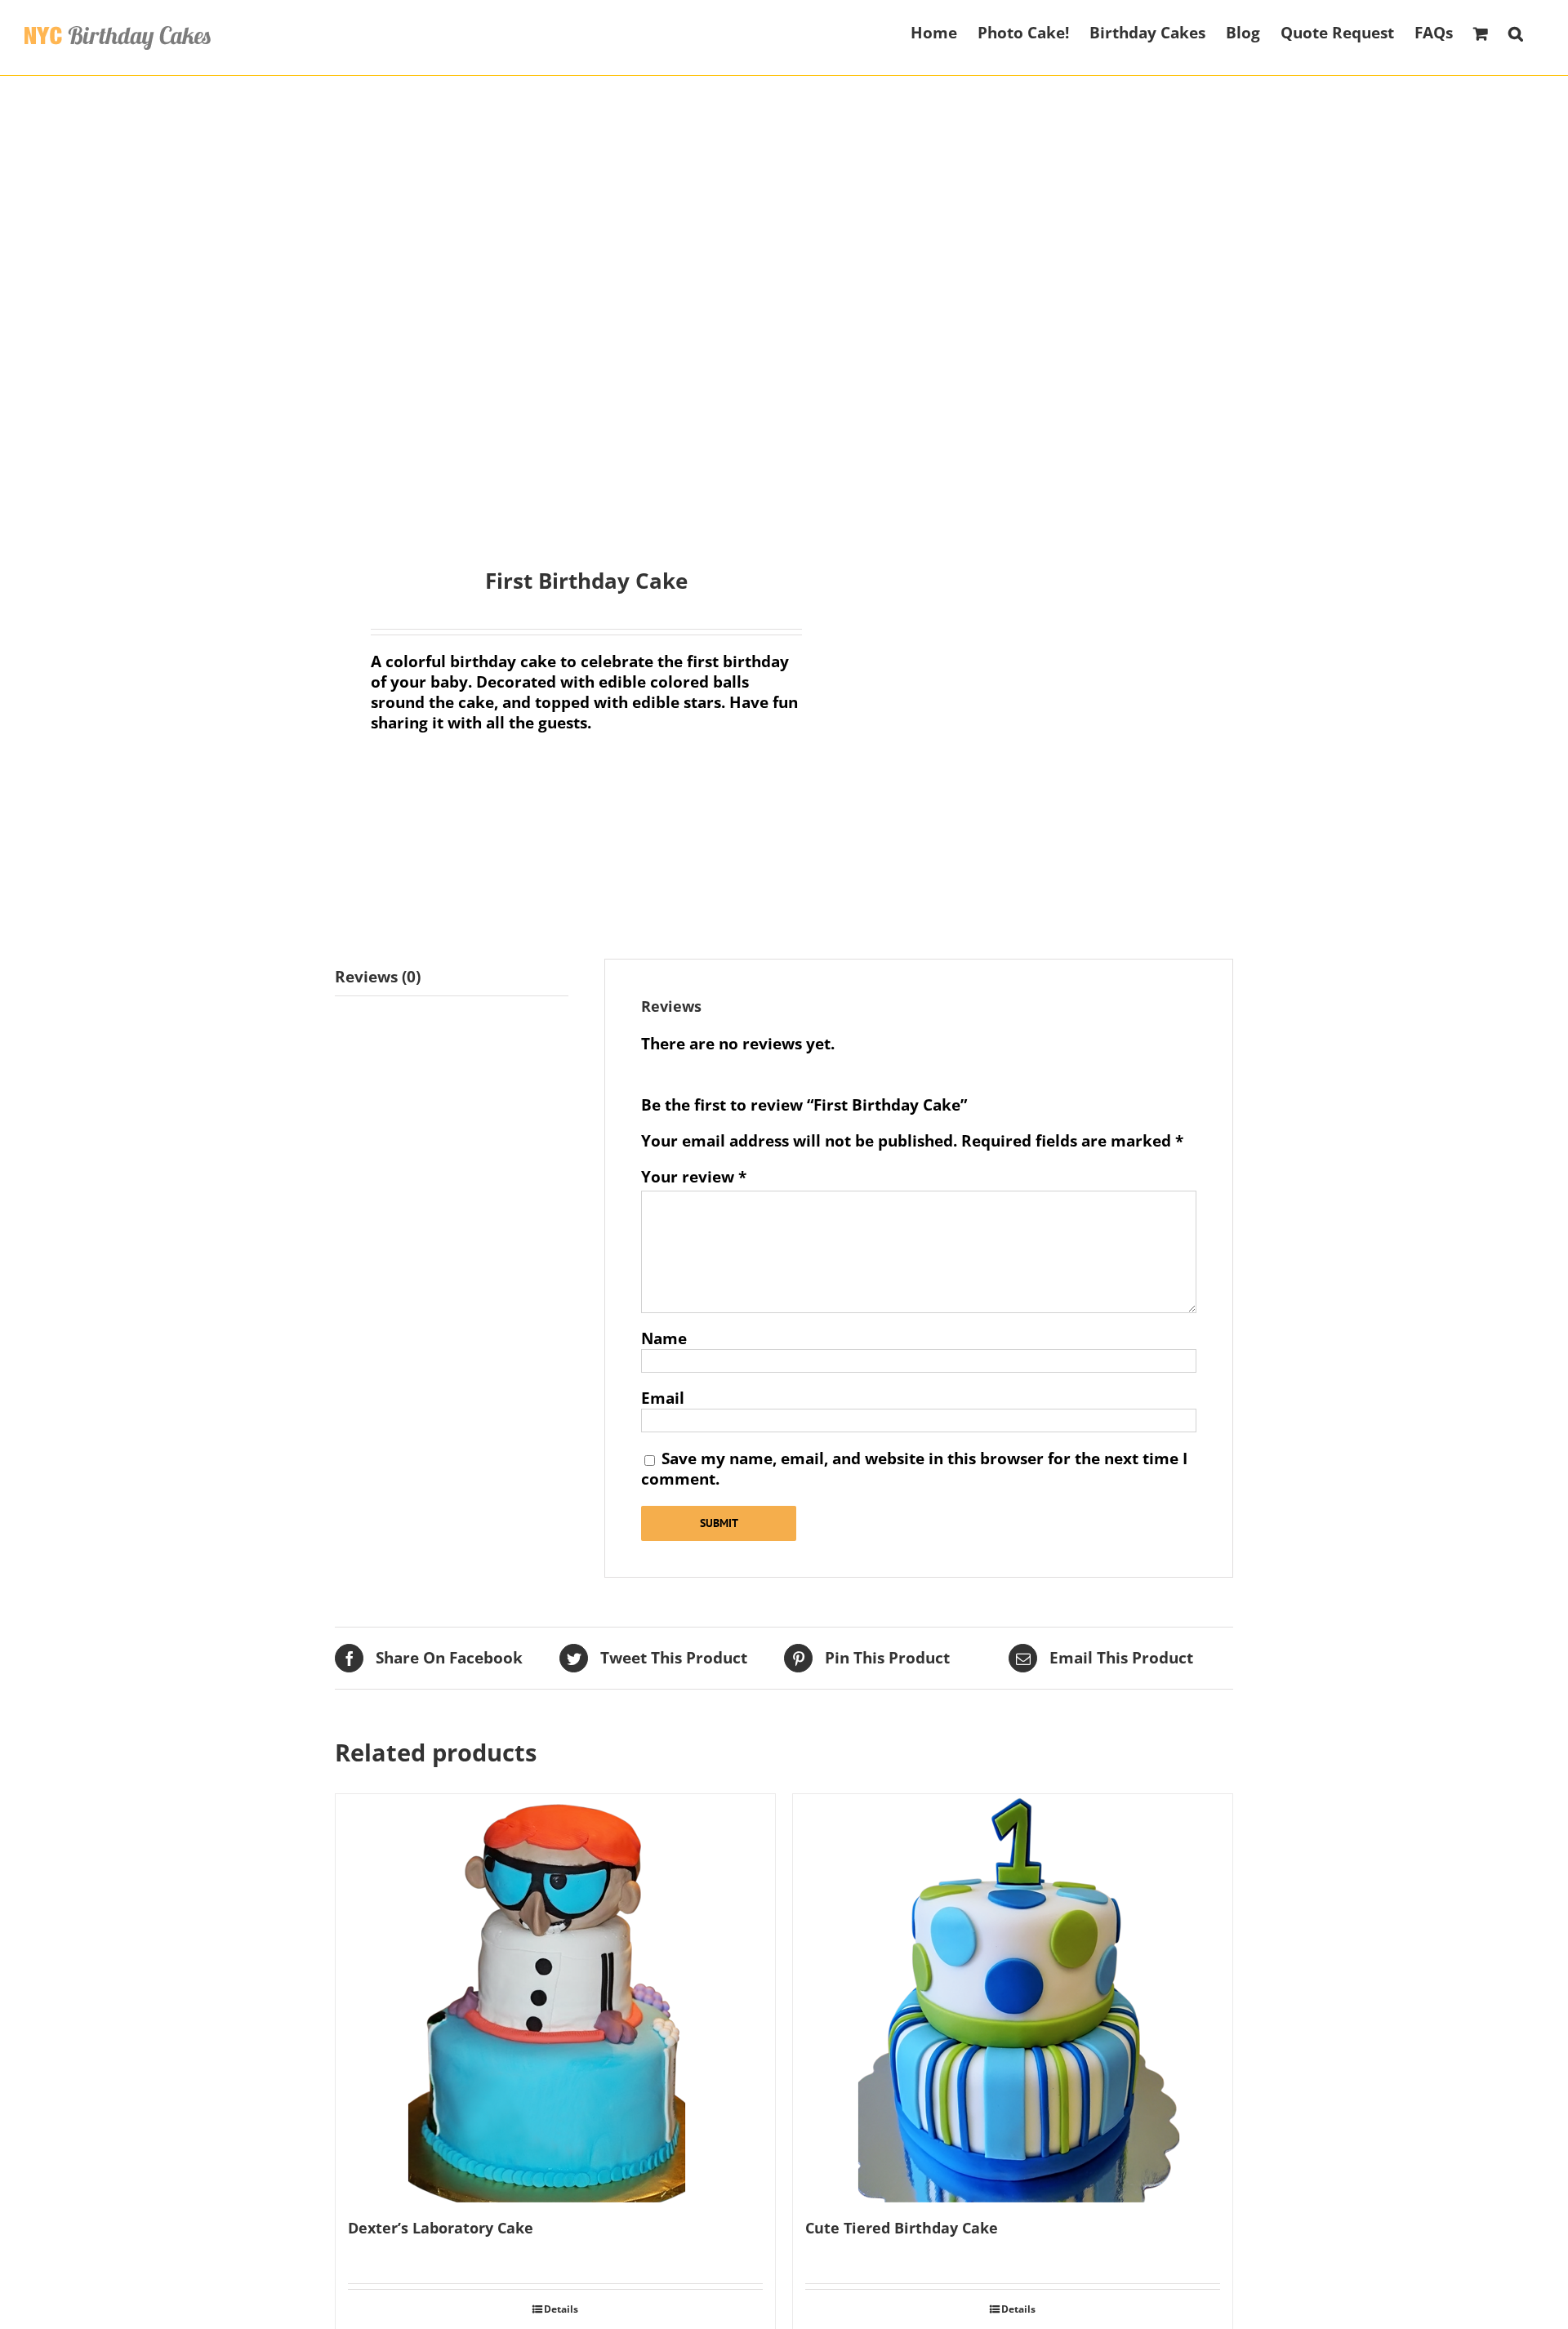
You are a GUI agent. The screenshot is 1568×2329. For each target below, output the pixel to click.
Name (664, 1338)
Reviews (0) (378, 977)
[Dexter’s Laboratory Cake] (555, 1998)
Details (561, 2309)
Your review (694, 1177)
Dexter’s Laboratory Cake (441, 2228)
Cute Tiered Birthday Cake (902, 2228)
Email (663, 1398)
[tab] (452, 977)
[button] (1516, 32)
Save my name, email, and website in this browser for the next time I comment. (914, 1469)
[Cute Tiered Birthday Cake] (1013, 1998)
